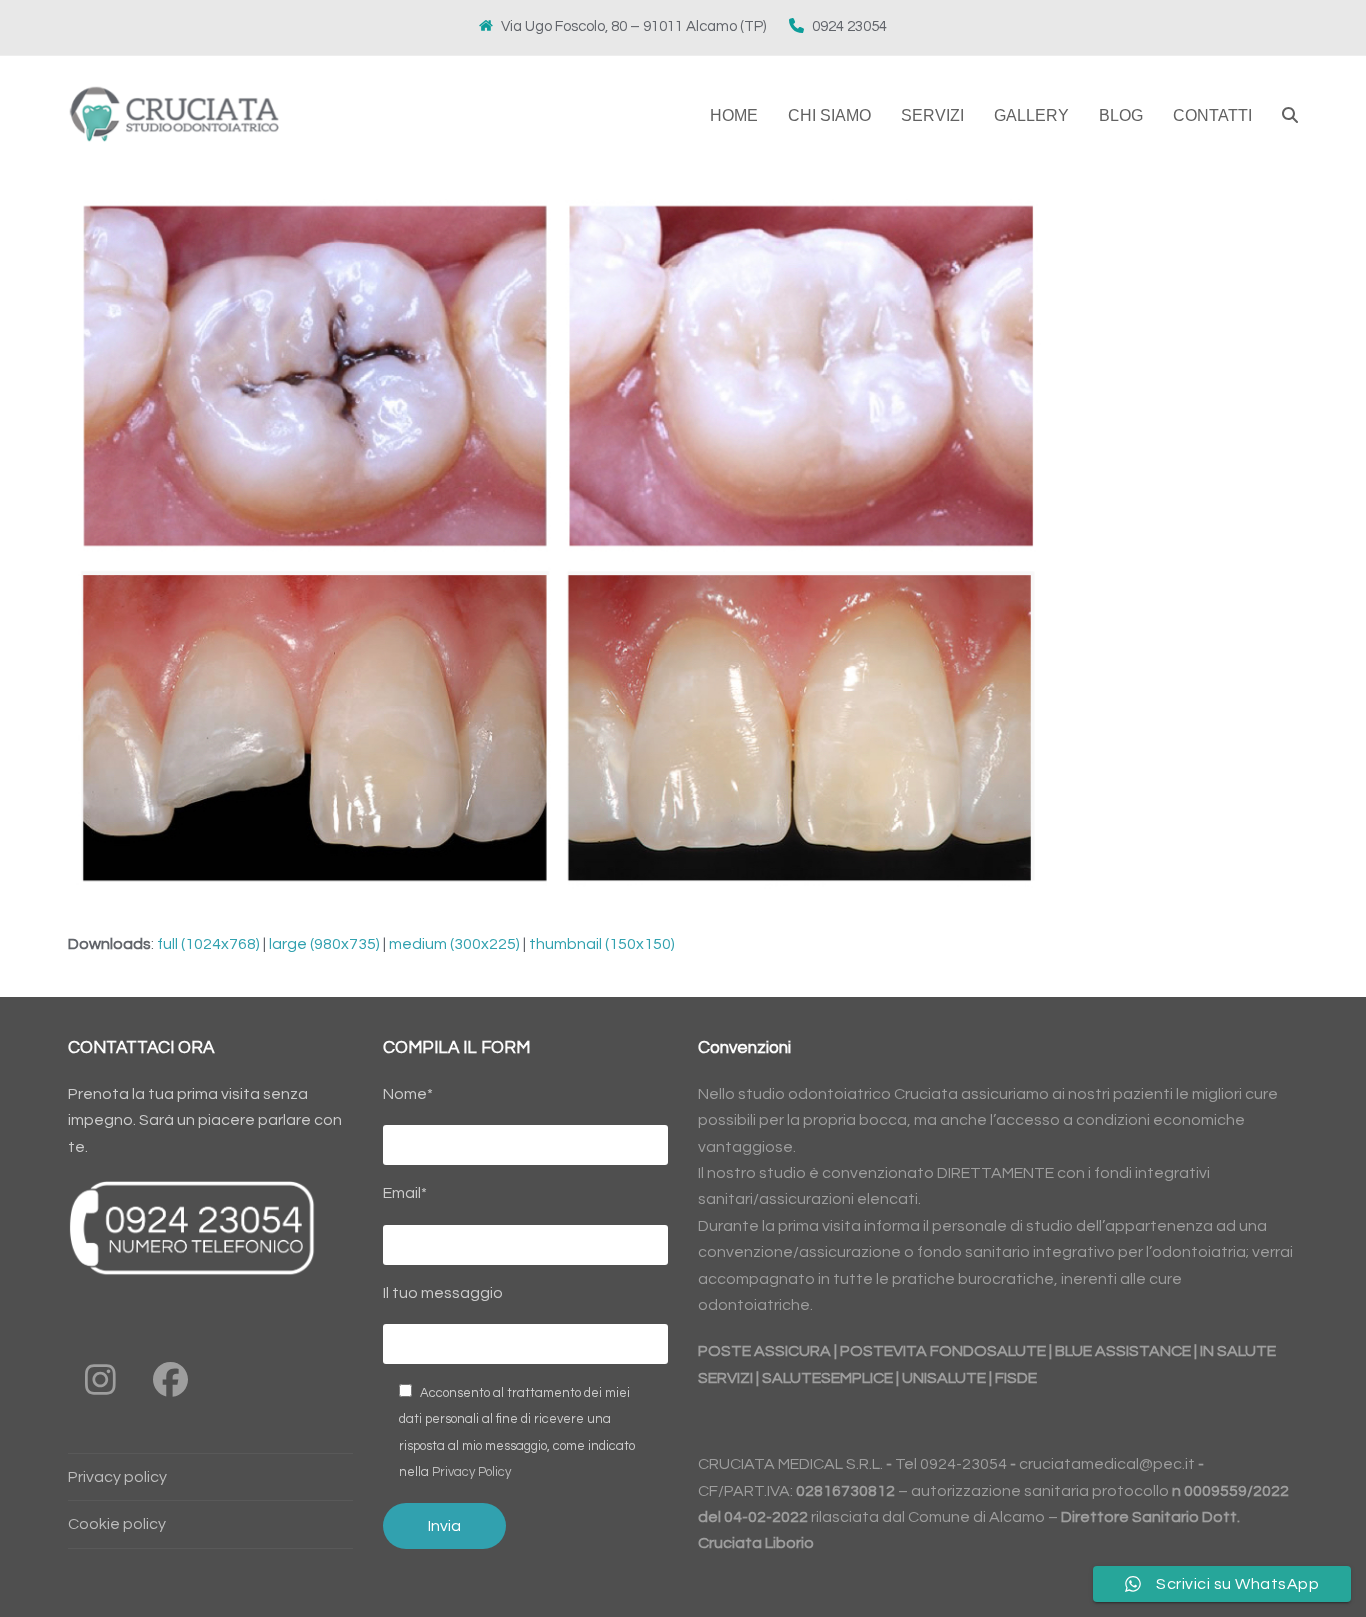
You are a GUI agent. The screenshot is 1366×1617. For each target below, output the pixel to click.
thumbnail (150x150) (602, 944)
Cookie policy (117, 1524)
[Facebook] (170, 1380)
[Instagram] (100, 1380)
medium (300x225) (454, 944)
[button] (1290, 116)
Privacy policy (117, 1477)
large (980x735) (324, 944)
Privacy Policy (471, 1472)
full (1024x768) (208, 944)
